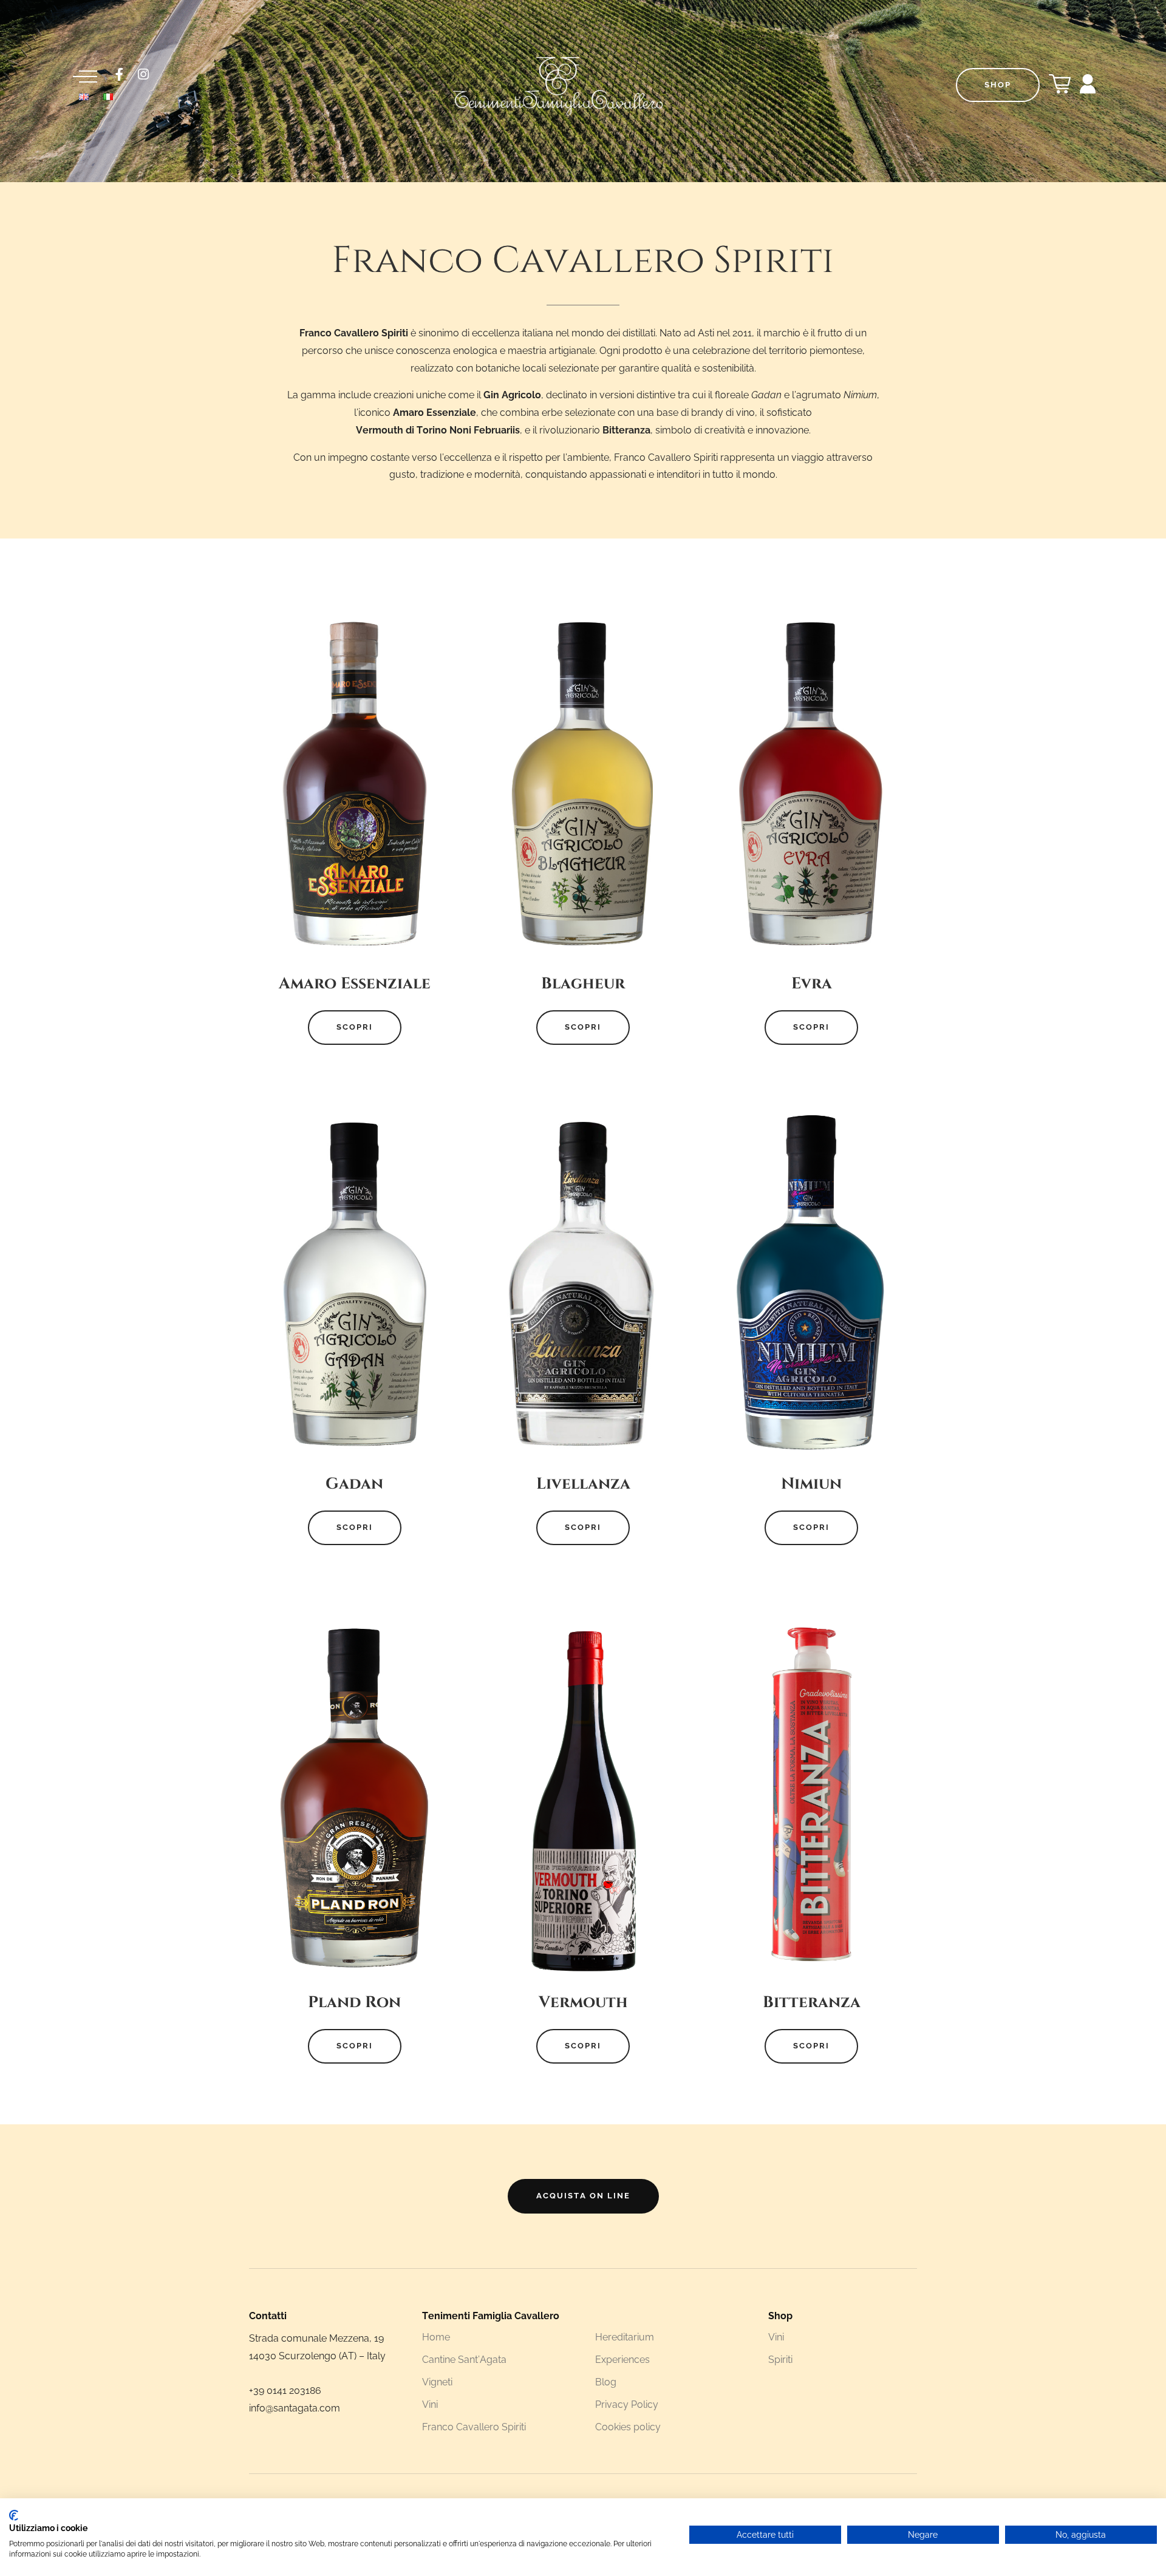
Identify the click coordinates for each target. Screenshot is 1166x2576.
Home (436, 2337)
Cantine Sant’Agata (464, 2360)
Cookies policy (628, 2427)
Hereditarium (625, 2337)
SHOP (998, 85)
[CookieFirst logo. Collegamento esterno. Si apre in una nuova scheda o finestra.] (14, 2515)
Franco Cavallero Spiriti (474, 2427)
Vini (430, 2404)
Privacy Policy (627, 2404)
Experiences (622, 2360)
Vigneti (437, 2382)
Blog (606, 2382)
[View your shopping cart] (1060, 88)
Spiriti (780, 2360)
